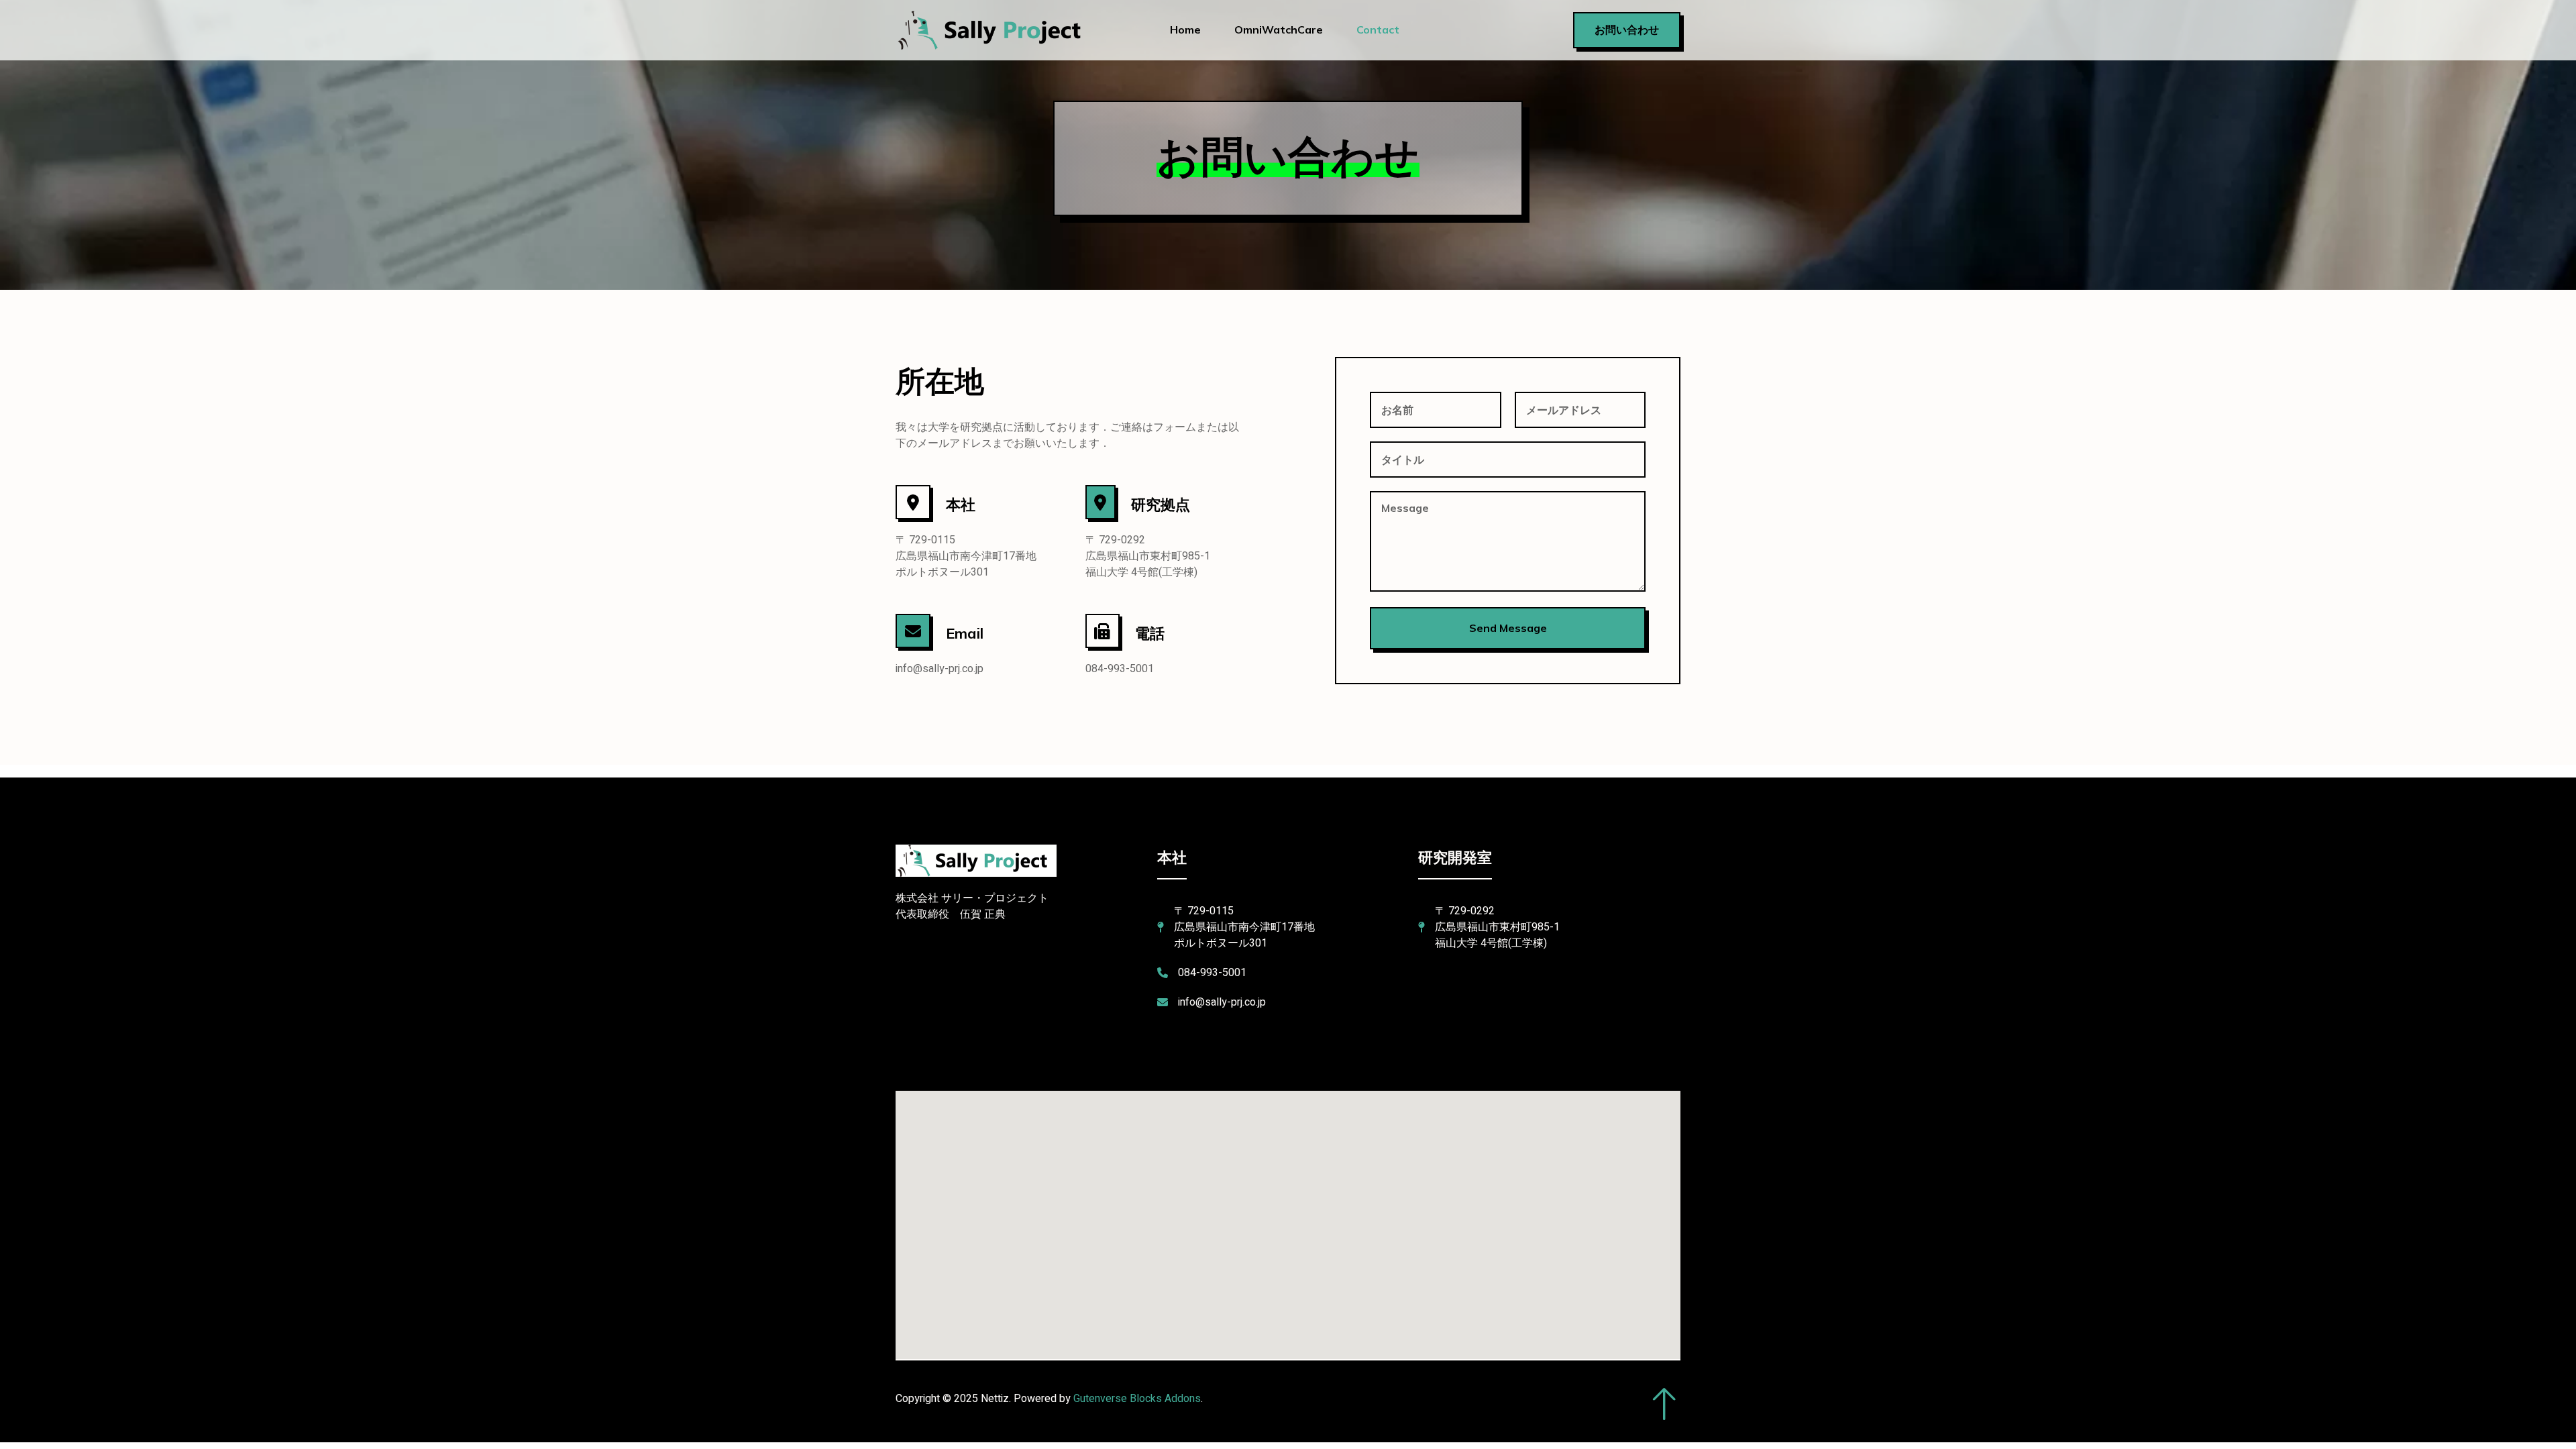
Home (1185, 30)
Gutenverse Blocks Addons (1137, 1399)
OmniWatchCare (1279, 30)
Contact (1378, 30)
